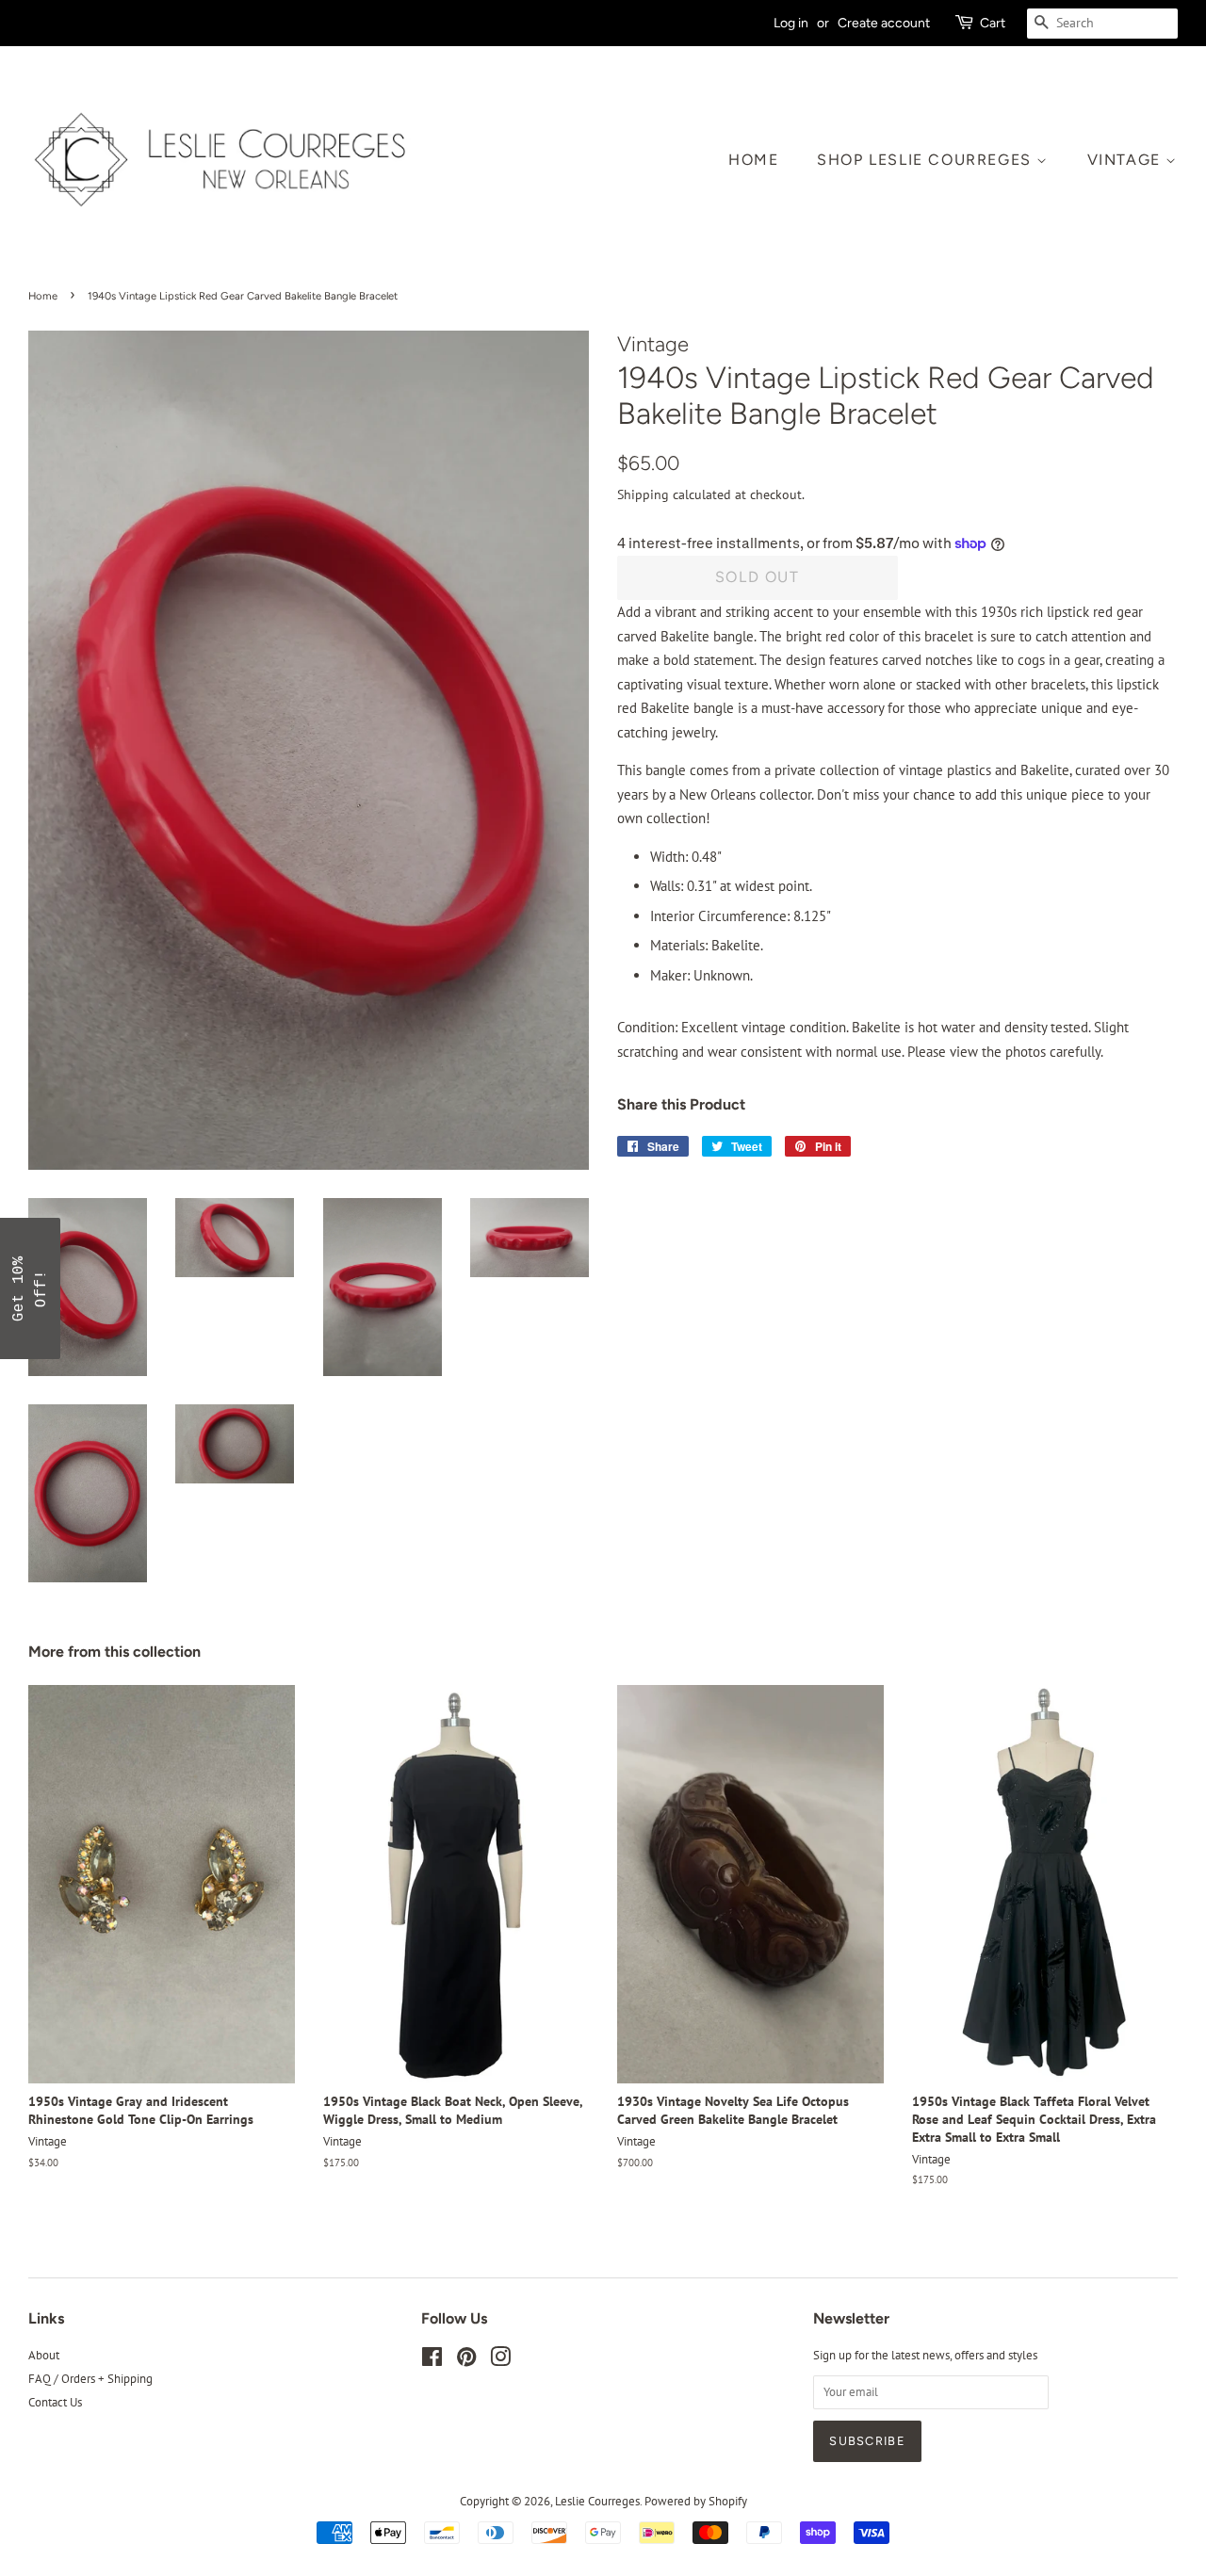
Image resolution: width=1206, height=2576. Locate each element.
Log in (791, 23)
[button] (30, 1288)
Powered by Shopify (696, 2501)
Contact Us (55, 2402)
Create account (884, 23)
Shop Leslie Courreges (927, 160)
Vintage (1127, 160)
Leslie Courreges (597, 2501)
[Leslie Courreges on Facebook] (432, 2361)
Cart (993, 23)
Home (753, 160)
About (44, 2355)
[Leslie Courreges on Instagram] (500, 2361)
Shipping (643, 494)
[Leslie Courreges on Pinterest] (466, 2361)
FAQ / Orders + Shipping (90, 2379)
